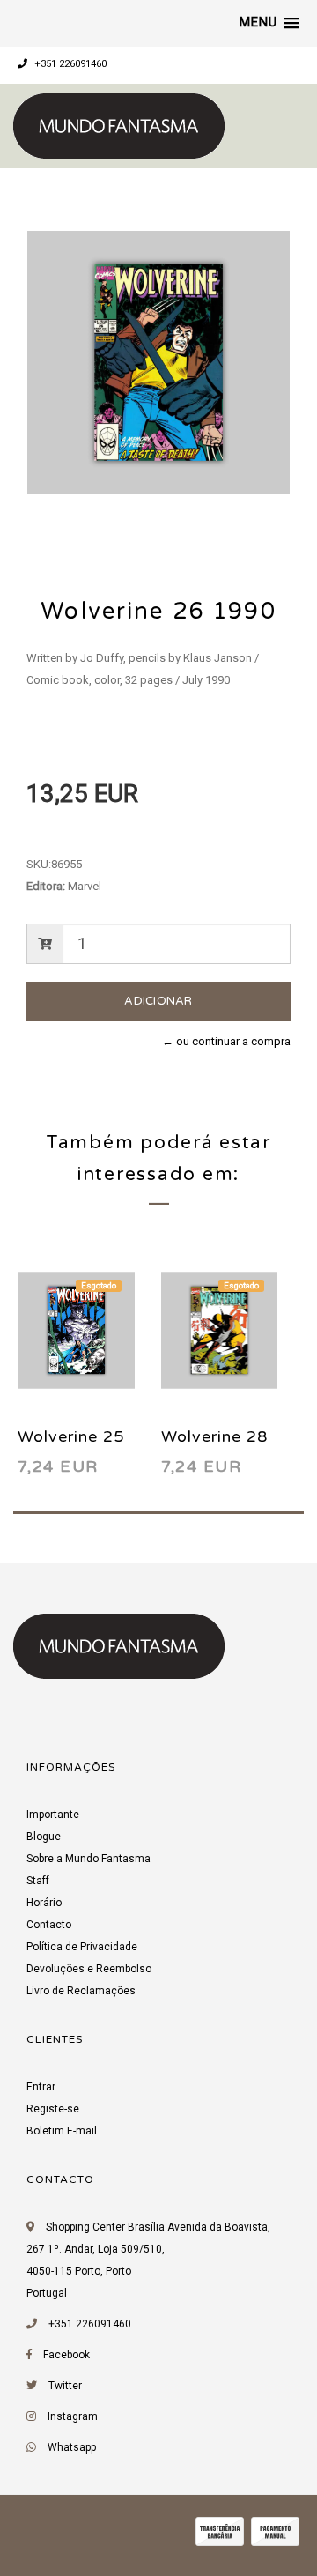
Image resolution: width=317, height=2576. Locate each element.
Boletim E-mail (62, 2131)
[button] (269, 23)
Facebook (66, 2355)
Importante (53, 1815)
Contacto (49, 1925)
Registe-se (53, 2109)
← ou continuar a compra (226, 1041)
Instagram (73, 2416)
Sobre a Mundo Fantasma (88, 1859)
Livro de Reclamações (81, 1991)
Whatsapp (72, 2447)
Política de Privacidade (82, 1947)
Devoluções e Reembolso (89, 1969)
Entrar (41, 2087)
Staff (38, 1881)
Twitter (65, 2386)
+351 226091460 (69, 64)
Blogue (44, 1837)
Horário (44, 1903)
